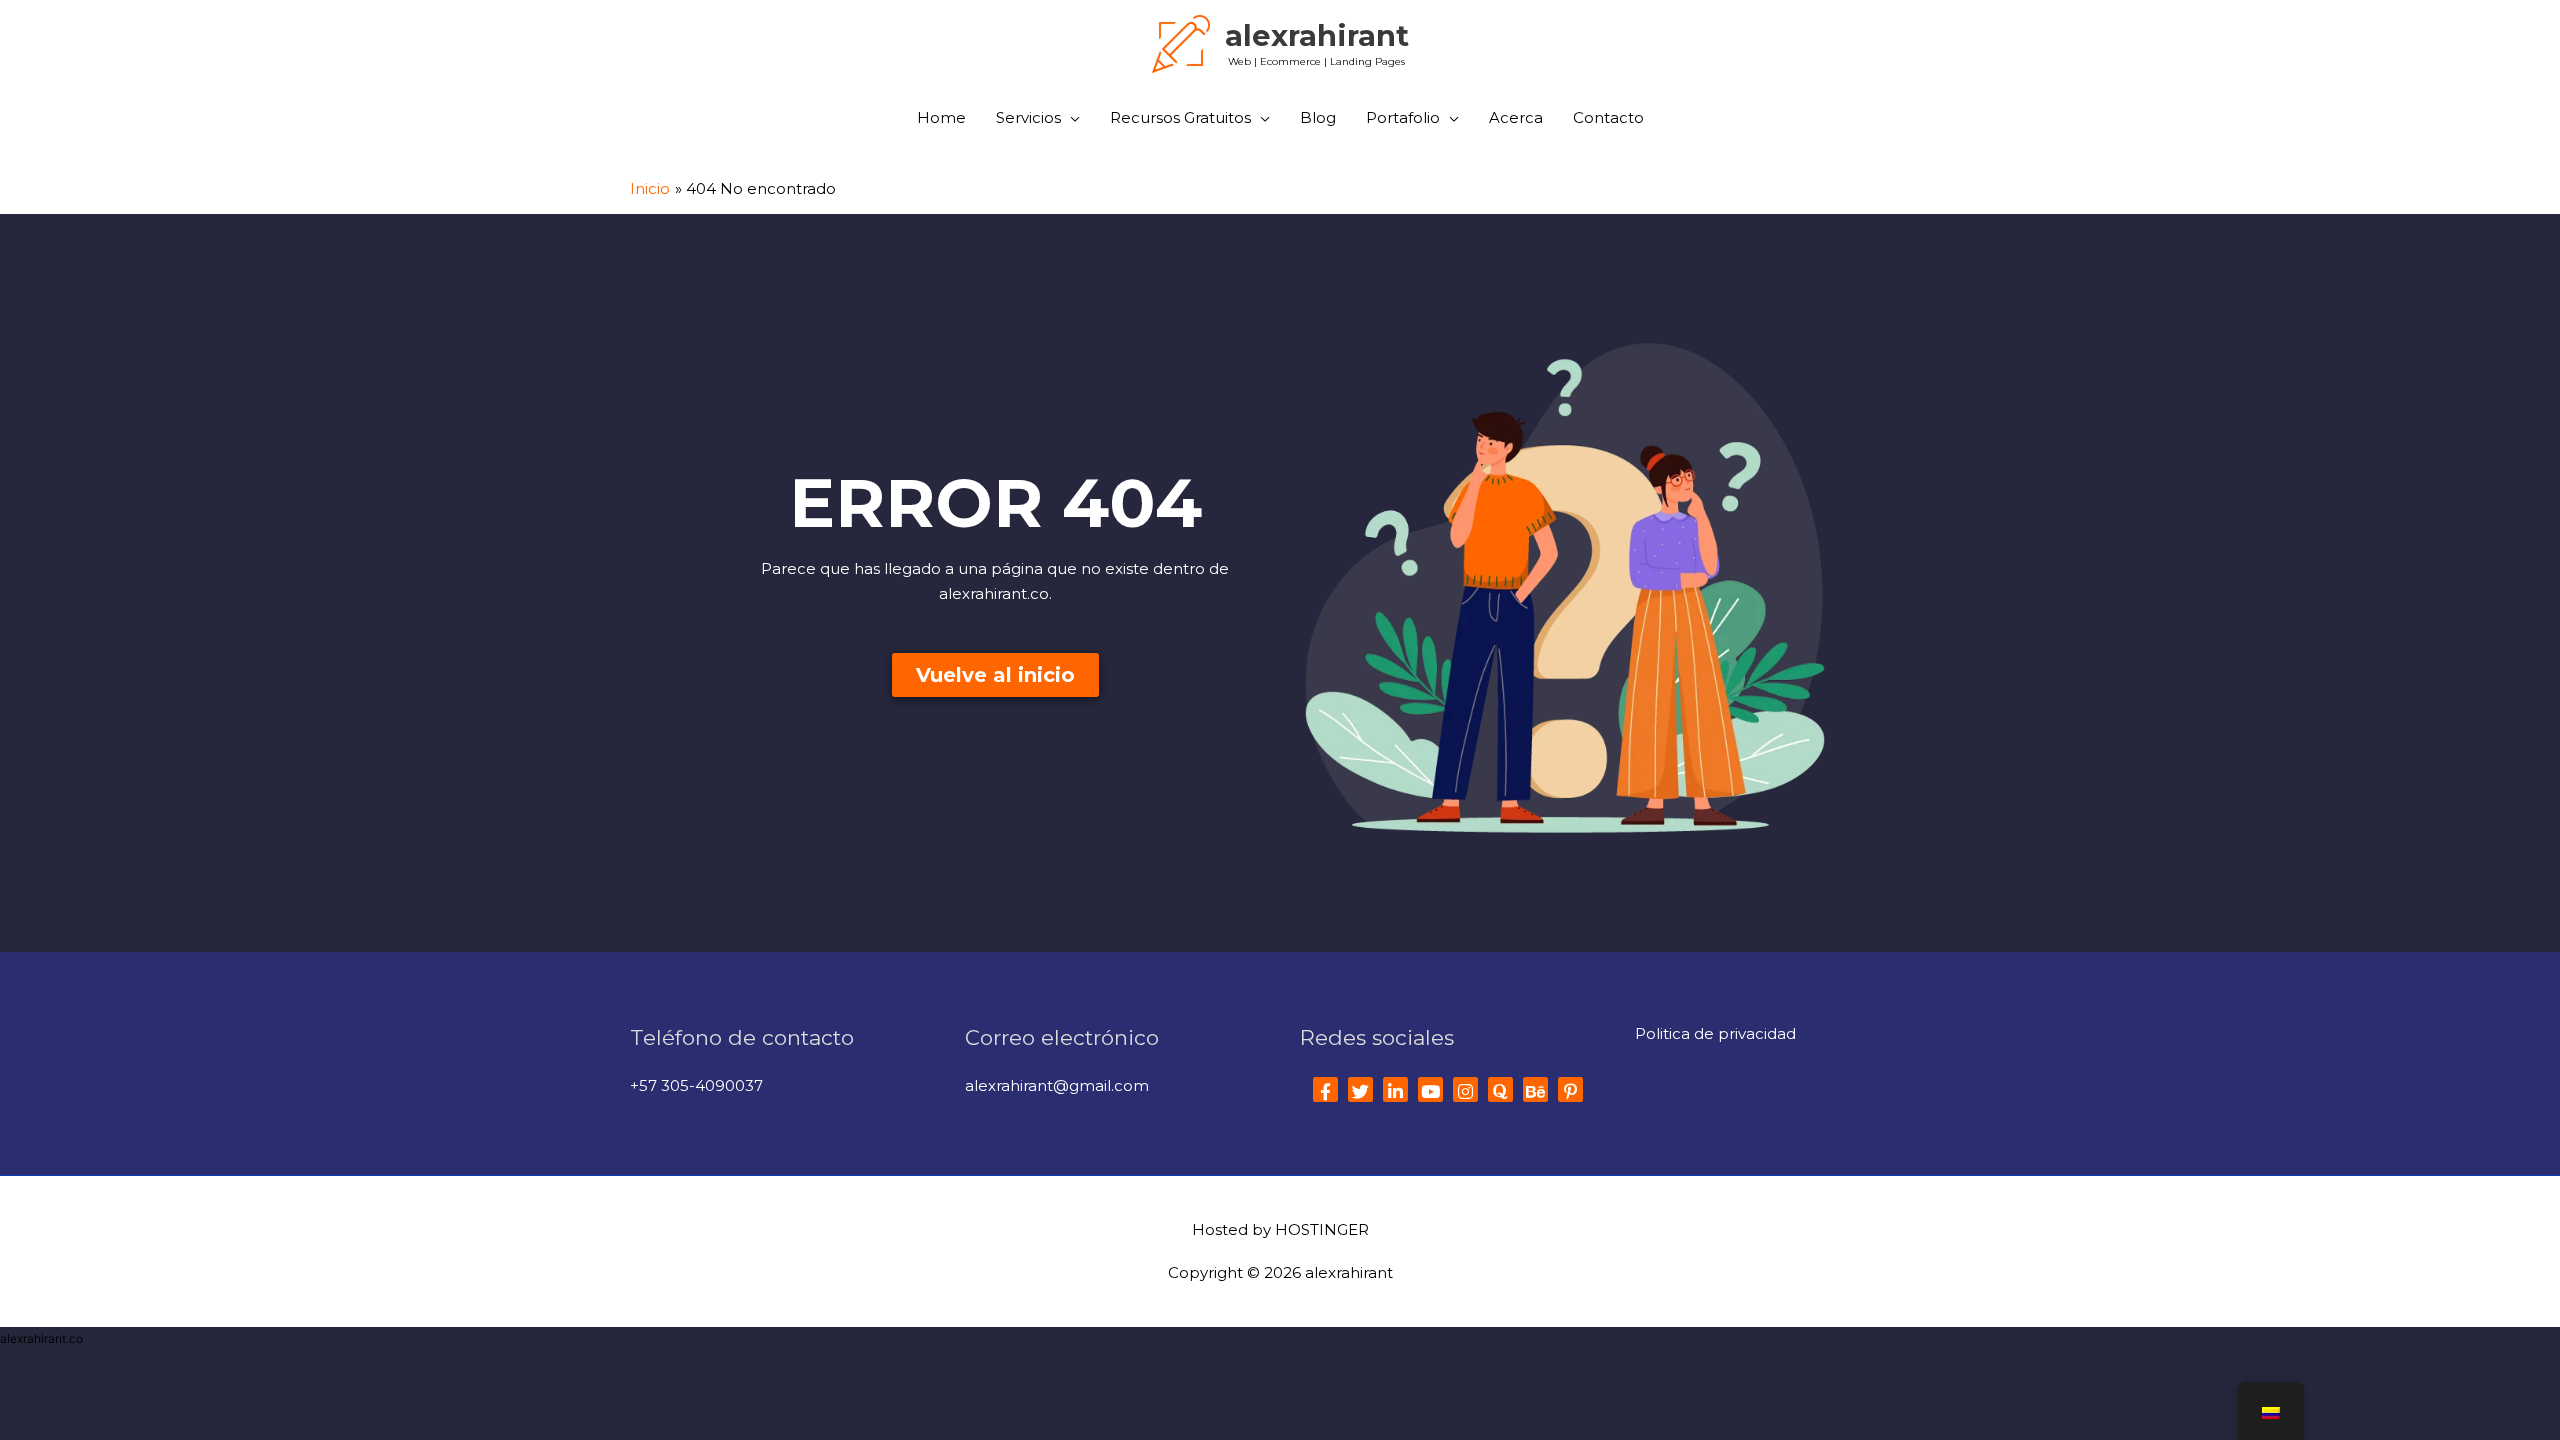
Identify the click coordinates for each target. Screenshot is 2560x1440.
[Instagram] (1465, 1089)
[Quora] (1500, 1089)
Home (941, 117)
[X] (1360, 1089)
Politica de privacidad (1715, 1033)
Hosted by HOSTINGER (1280, 1229)
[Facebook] (1325, 1089)
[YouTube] (1430, 1089)
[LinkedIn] (1395, 1089)
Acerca (1516, 117)
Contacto (1608, 117)
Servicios (1028, 117)
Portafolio (1403, 117)
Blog (1318, 117)
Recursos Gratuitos (1180, 117)
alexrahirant (1317, 35)
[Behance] (1535, 1089)
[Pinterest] (1570, 1089)
